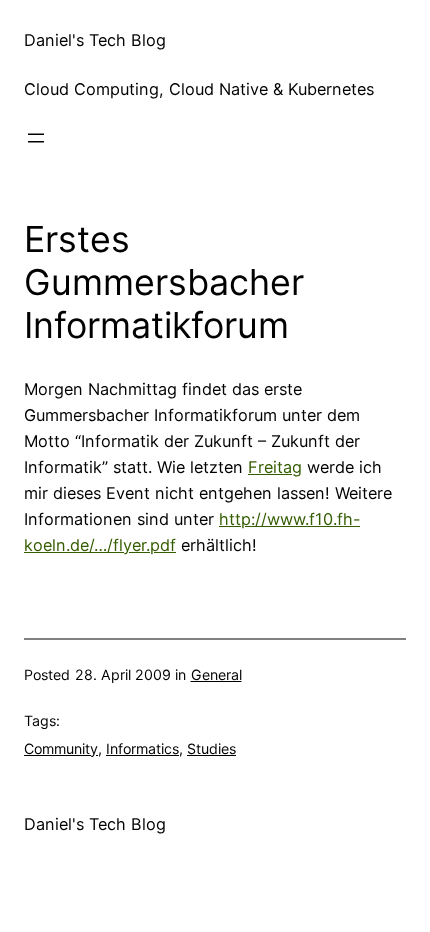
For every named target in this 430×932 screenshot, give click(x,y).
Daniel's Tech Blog (95, 40)
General (216, 674)
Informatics (142, 748)
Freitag (275, 467)
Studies (211, 748)
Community (61, 748)
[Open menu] (36, 138)
